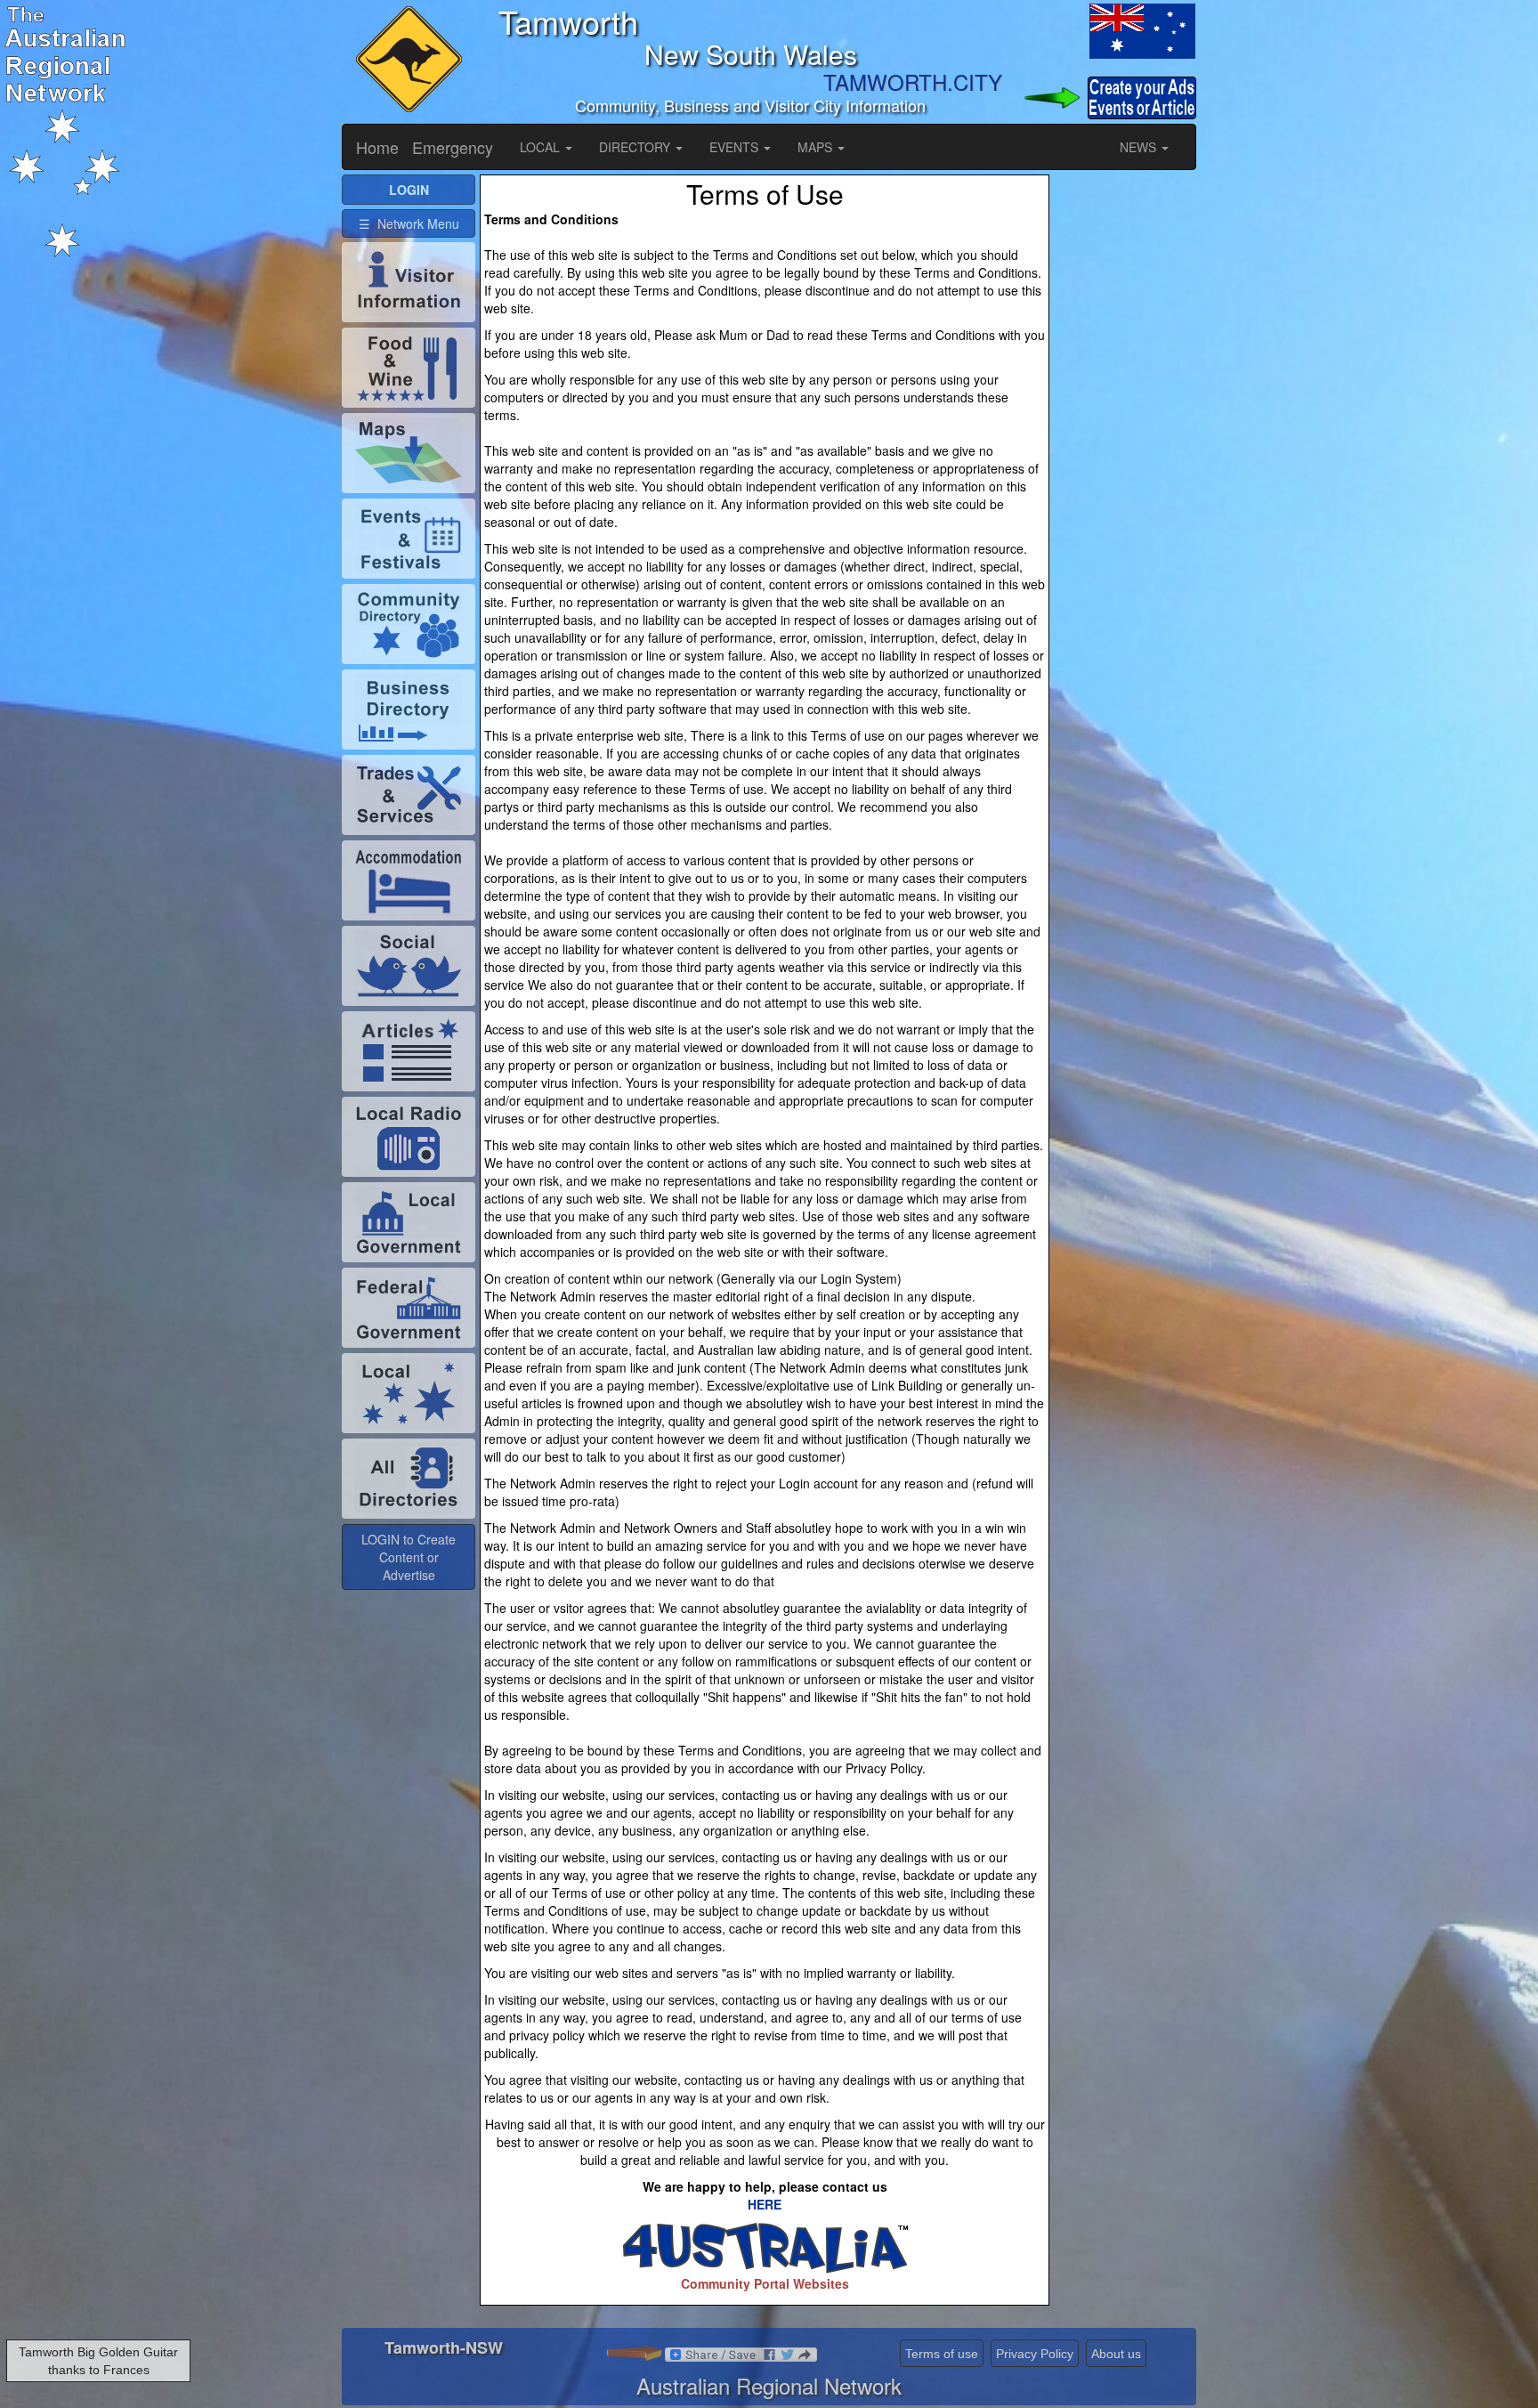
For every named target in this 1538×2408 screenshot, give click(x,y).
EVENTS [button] (736, 147)
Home (377, 147)
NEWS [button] (1140, 147)
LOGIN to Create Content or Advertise (409, 1557)
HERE (765, 2204)
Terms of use (942, 2354)
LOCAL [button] (542, 147)
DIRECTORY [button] (636, 147)
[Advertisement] (1125, 442)
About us (1116, 2354)
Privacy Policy (1035, 2354)
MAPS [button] (817, 147)
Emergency (453, 147)
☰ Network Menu (409, 223)
